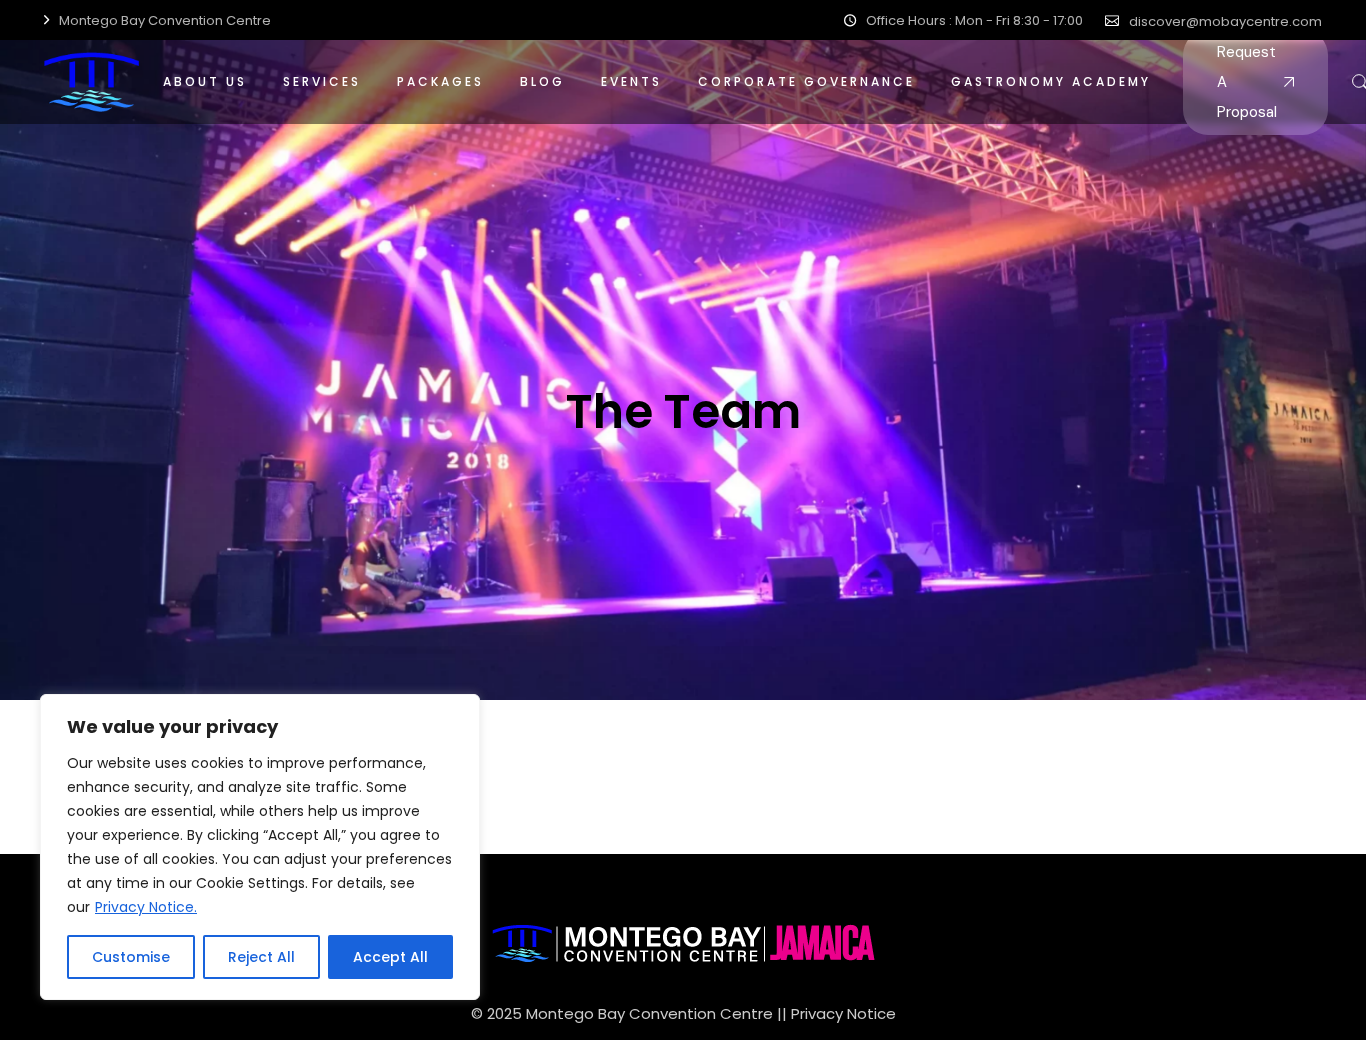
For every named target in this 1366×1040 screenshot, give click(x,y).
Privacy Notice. (146, 907)
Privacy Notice (843, 1013)
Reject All (261, 957)
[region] (260, 847)
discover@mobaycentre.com (1225, 21)
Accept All (390, 957)
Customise (131, 957)
